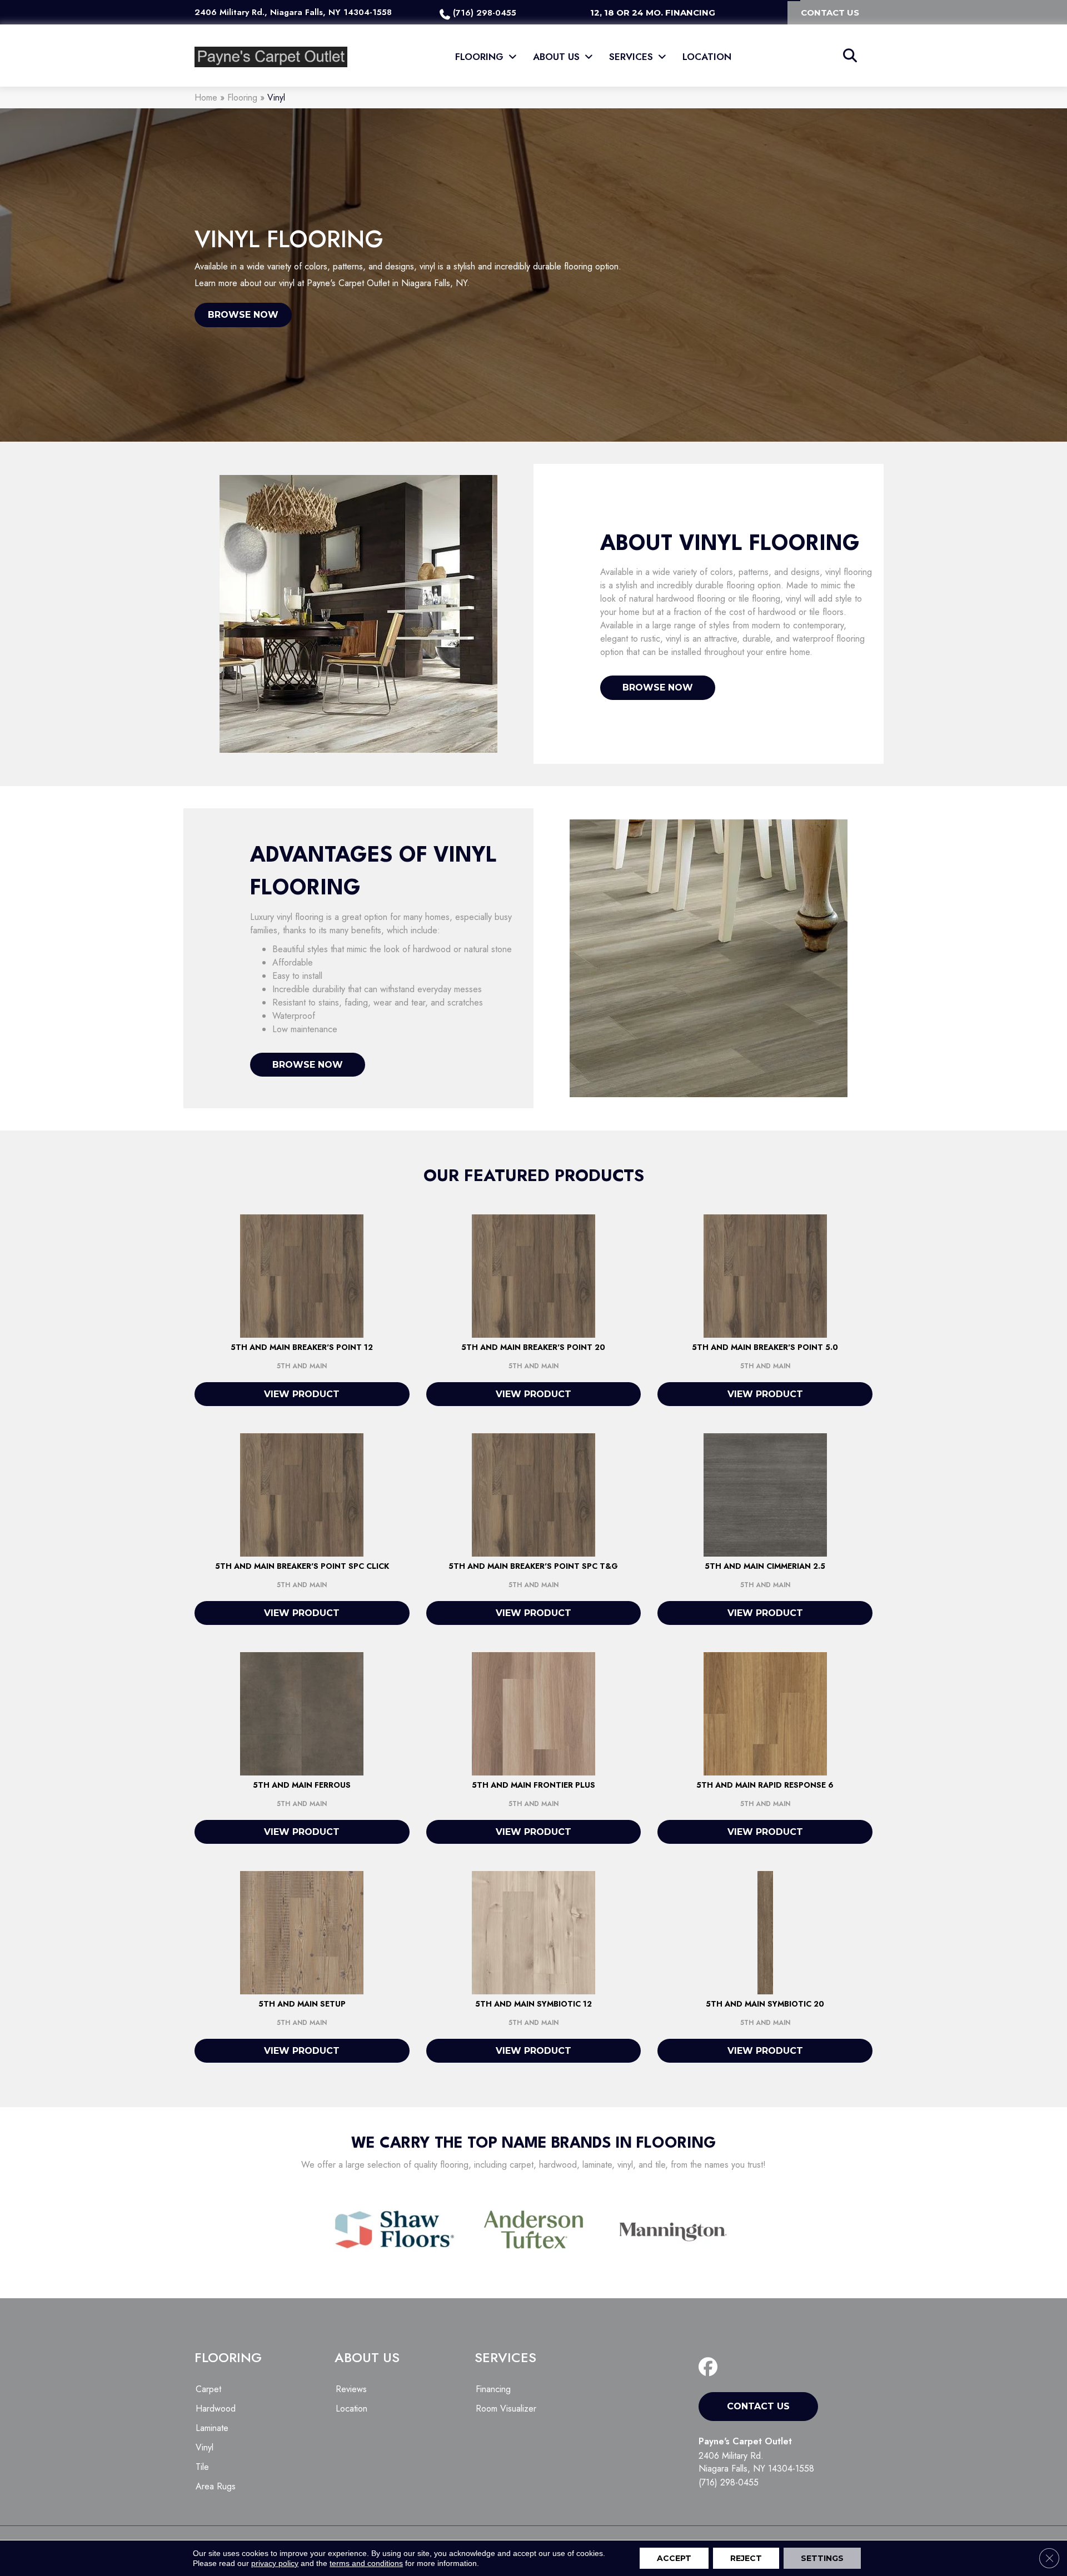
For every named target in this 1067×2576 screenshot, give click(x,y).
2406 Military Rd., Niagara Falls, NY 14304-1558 (293, 12)
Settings (822, 2558)
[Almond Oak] (533, 1713)
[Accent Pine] (302, 1932)
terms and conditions (366, 2563)
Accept (674, 2558)
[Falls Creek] (302, 1275)
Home (206, 97)
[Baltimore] (765, 1713)
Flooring (242, 97)
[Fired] (302, 1713)
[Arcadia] (765, 1494)
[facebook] (710, 2367)
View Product (302, 1394)
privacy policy (275, 2563)
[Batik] (765, 1932)
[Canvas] (533, 1932)
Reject (746, 2558)
